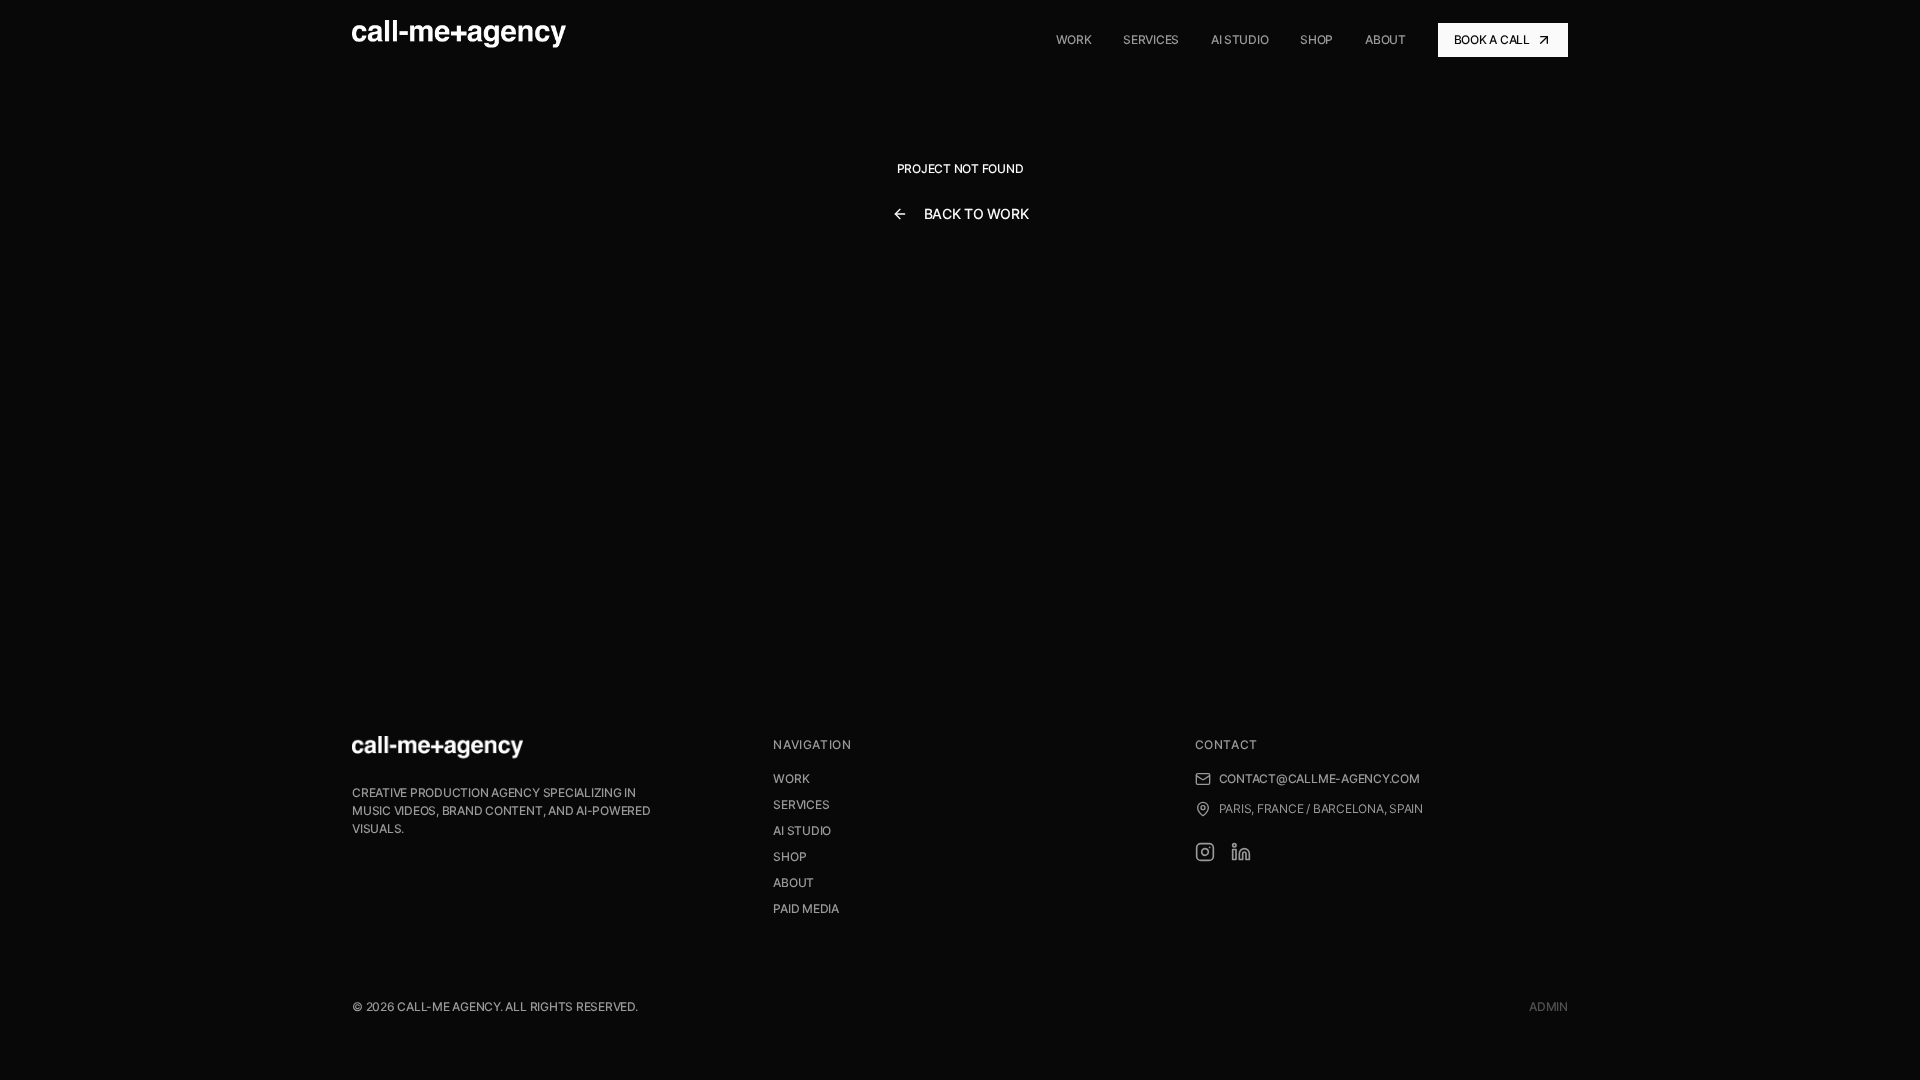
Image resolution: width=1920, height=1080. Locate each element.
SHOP (789, 856)
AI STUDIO (802, 830)
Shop (1316, 39)
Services (1151, 39)
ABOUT (793, 882)
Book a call (1492, 39)
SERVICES (801, 804)
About (1385, 39)
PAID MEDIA (806, 908)
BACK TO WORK (976, 213)
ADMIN (1548, 1006)
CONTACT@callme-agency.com (1319, 778)
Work (1074, 39)
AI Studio (1239, 39)
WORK (791, 778)
